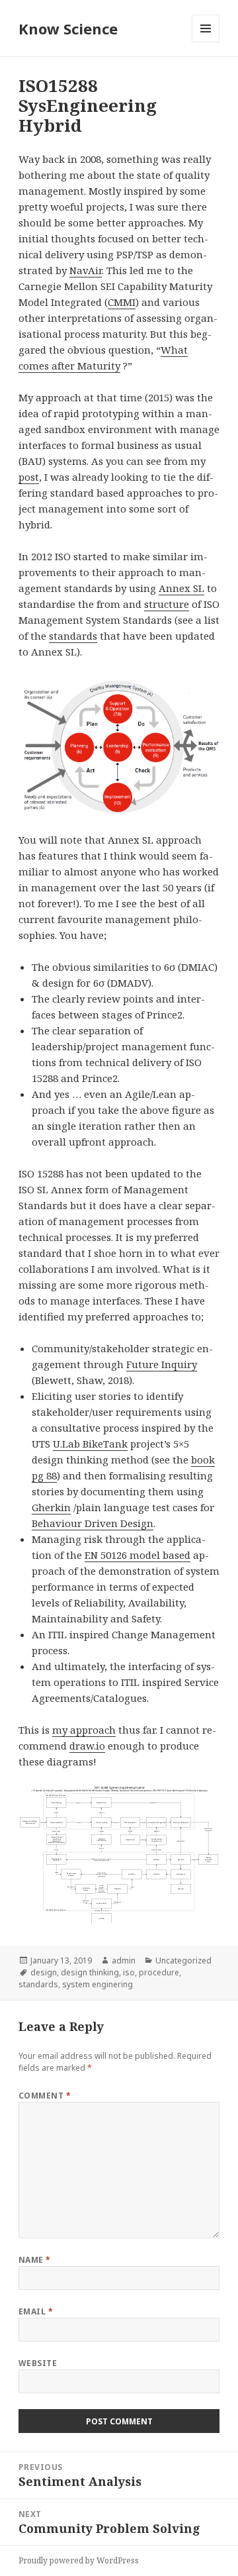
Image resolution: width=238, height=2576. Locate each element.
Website (38, 2363)
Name (35, 2260)
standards (73, 636)
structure (167, 604)
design (44, 1972)
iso (129, 1972)
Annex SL (181, 588)
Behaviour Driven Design (93, 1523)
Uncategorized (183, 1960)
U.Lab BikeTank (90, 1444)
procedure (159, 1972)
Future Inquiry (162, 1364)
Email (36, 2311)
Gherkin (51, 1507)
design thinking (90, 1972)
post (29, 477)
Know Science (68, 28)
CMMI (122, 302)
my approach (84, 1730)
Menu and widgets (206, 42)
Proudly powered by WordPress (79, 2560)
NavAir (86, 270)
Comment (45, 2096)
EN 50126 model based (138, 1555)
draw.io (87, 1746)
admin (124, 1960)
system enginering (98, 1984)
